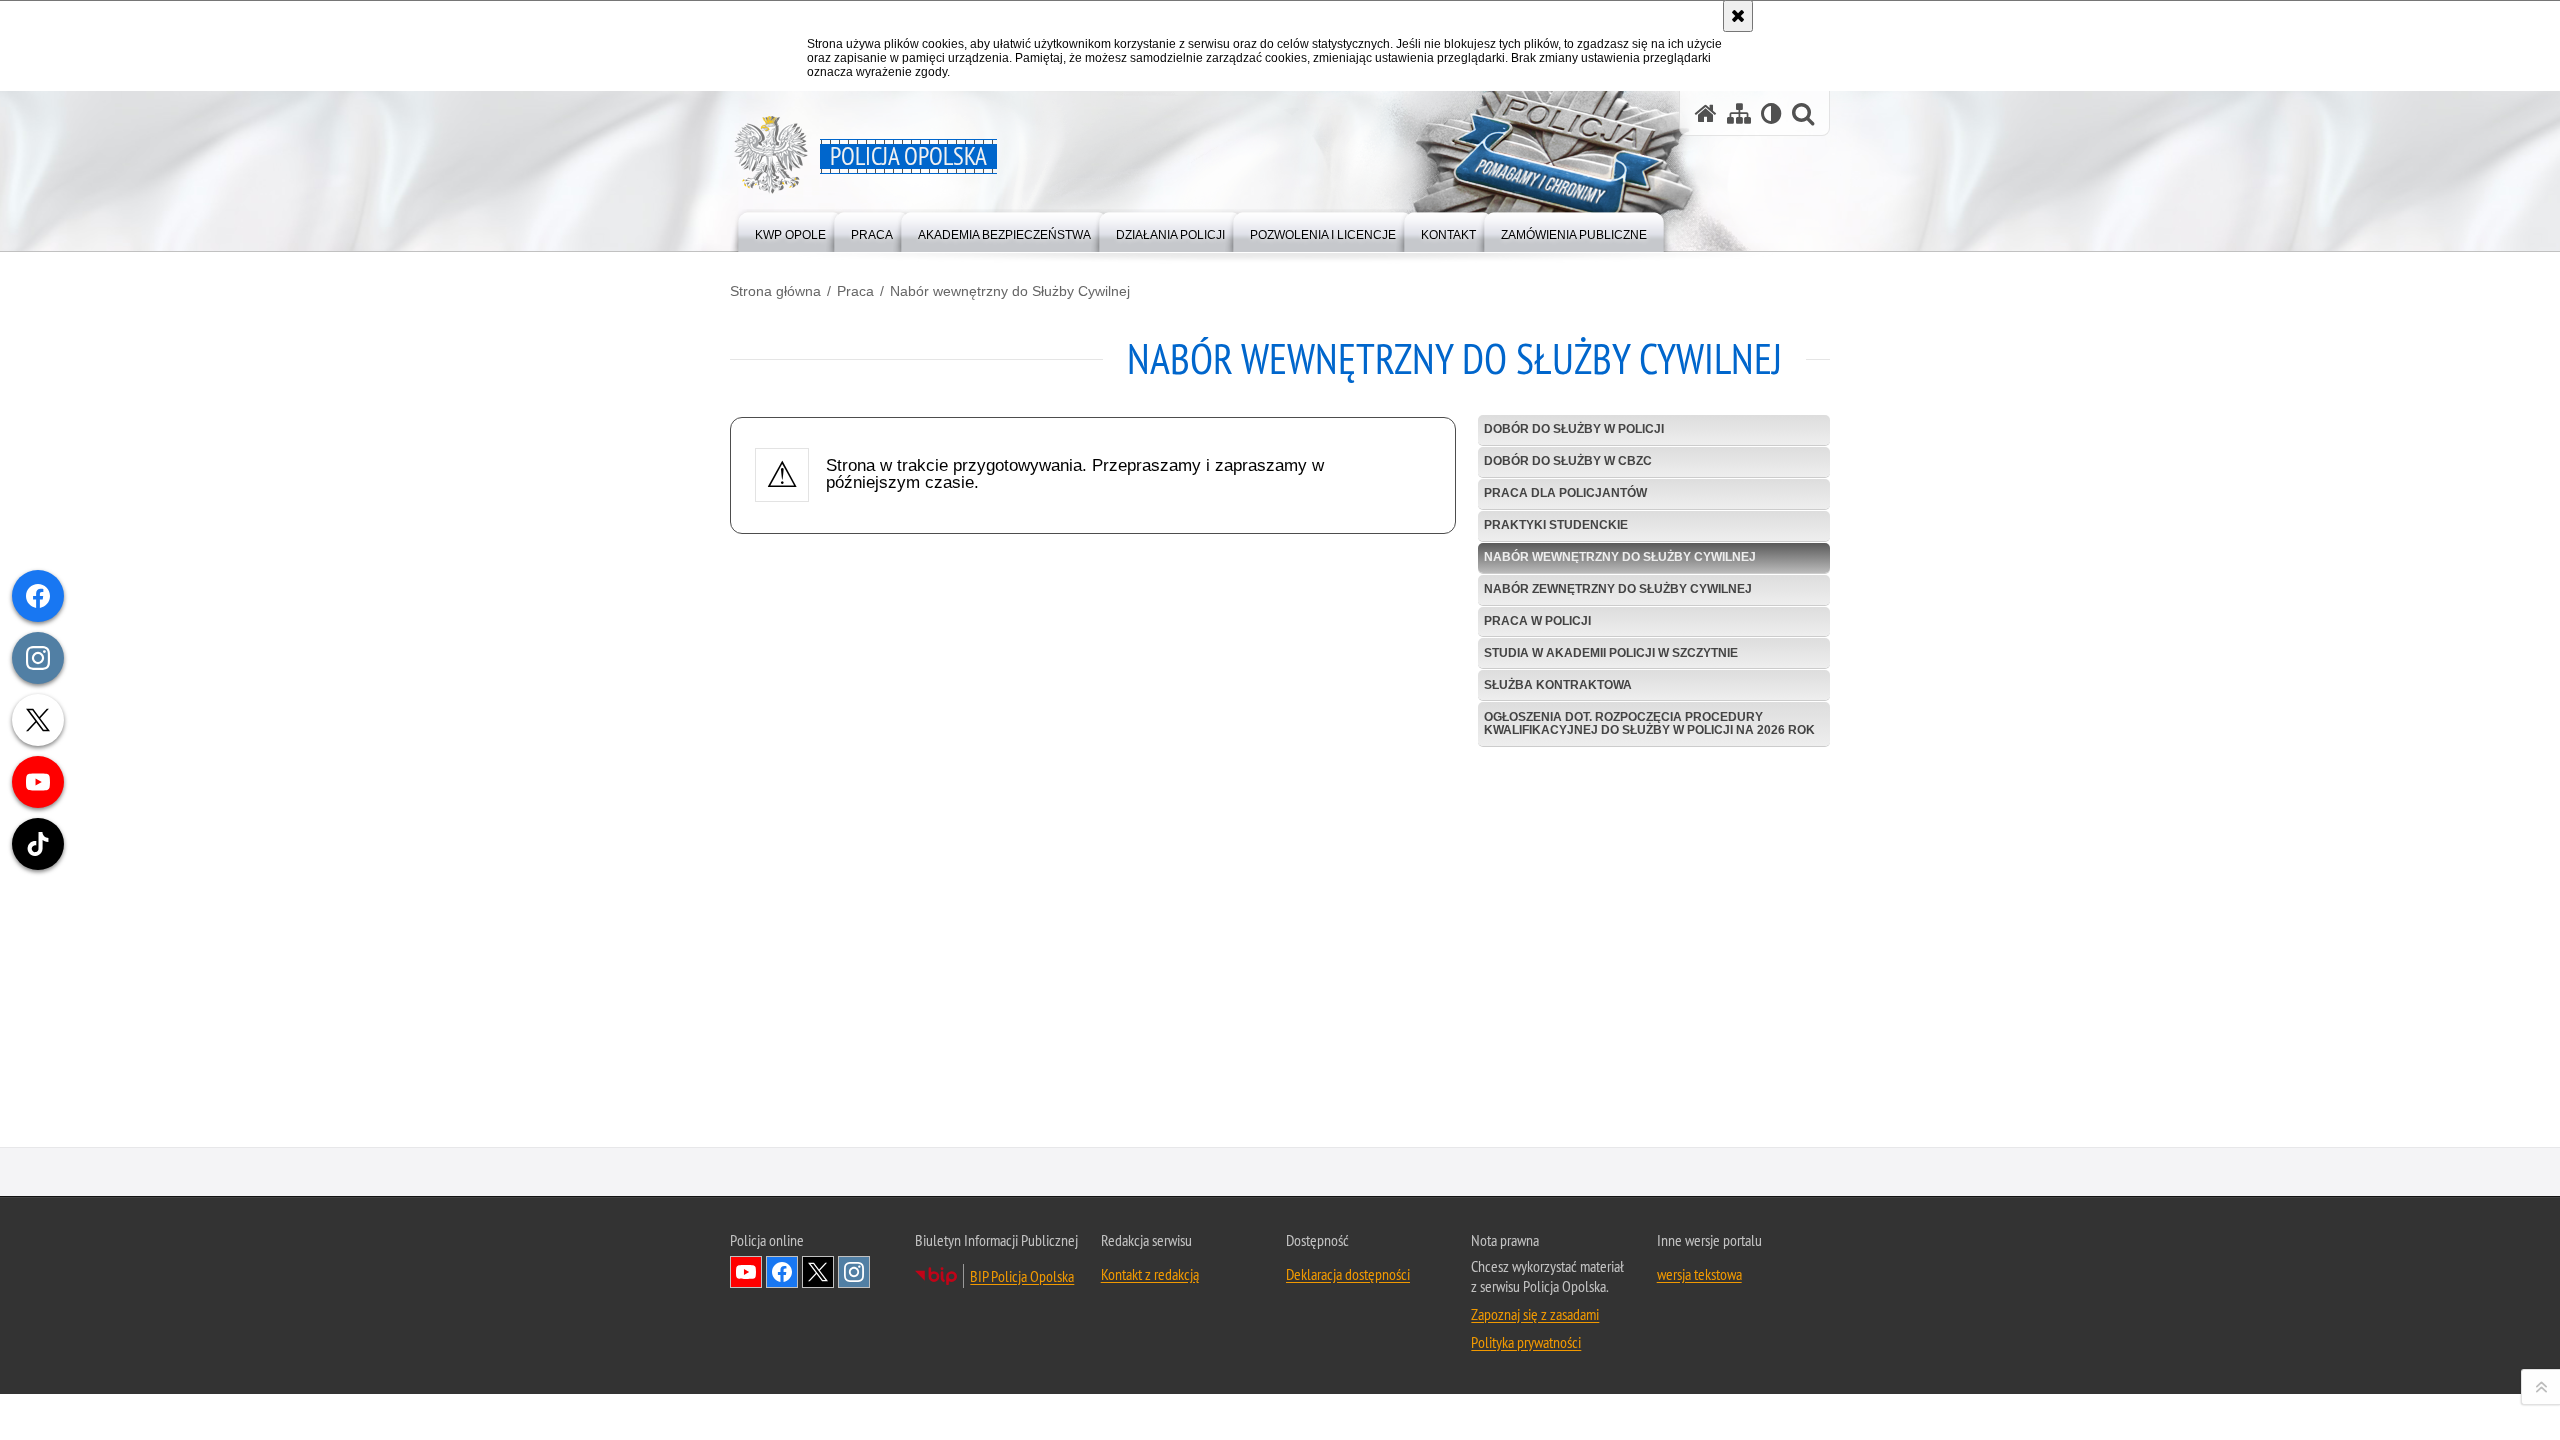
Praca (855, 291)
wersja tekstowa (1699, 1274)
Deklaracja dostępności (1348, 1274)
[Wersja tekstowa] (1771, 113)
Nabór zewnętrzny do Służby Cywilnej (1618, 589)
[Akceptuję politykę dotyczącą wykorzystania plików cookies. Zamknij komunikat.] (1738, 16)
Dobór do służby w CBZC (1568, 461)
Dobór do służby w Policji (1574, 429)
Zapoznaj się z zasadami (1535, 1314)
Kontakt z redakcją (1150, 1274)
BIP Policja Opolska (1022, 1276)
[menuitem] (790, 230)
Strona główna (775, 291)
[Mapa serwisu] (1739, 113)
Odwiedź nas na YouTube (746, 1272)
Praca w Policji (1537, 621)
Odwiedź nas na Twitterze (818, 1272)
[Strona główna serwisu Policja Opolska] (1706, 113)
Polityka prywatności (1526, 1342)
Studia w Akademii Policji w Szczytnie (1611, 653)
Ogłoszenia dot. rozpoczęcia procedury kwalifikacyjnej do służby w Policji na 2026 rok (1649, 723)
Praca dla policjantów (1565, 493)
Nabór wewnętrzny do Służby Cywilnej (1010, 291)
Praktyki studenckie (1556, 525)
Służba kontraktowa (1558, 685)
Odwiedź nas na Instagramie (854, 1272)
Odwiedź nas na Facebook (782, 1272)
